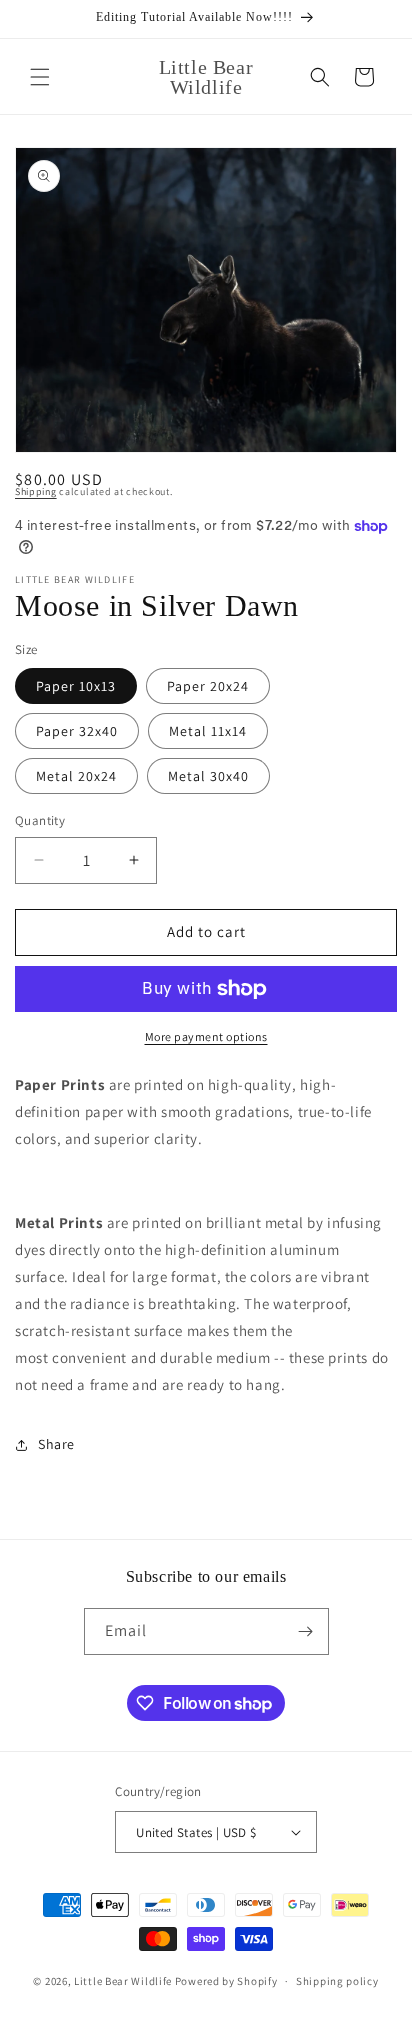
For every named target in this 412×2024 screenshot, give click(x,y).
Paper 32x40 (77, 731)
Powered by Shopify (226, 1981)
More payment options (206, 1036)
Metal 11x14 (208, 731)
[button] (40, 77)
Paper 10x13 (76, 686)
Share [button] (56, 1444)
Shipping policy (337, 1981)
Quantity (40, 820)
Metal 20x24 (76, 776)
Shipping (36, 491)
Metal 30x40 (208, 776)
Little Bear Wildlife (124, 1981)
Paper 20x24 (208, 686)
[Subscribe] (306, 1631)
